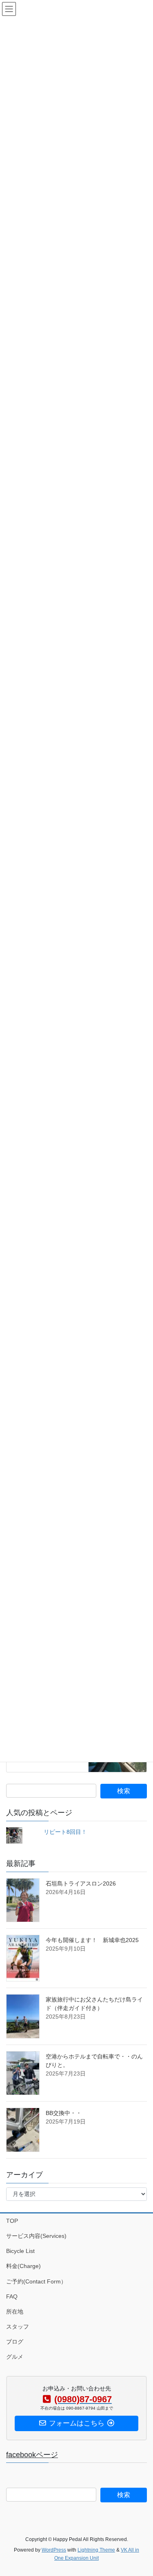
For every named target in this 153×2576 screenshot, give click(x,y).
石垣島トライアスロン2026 (81, 1883)
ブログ (15, 2342)
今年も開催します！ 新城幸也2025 (92, 1940)
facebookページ (32, 2455)
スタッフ (18, 2327)
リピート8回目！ (65, 1832)
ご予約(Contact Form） (36, 2281)
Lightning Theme (96, 2550)
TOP (12, 2221)
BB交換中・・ (64, 2113)
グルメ (15, 2357)
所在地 (15, 2312)
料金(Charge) (23, 2266)
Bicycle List (20, 2251)
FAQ (12, 2296)
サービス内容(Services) (36, 2236)
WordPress (54, 2550)
